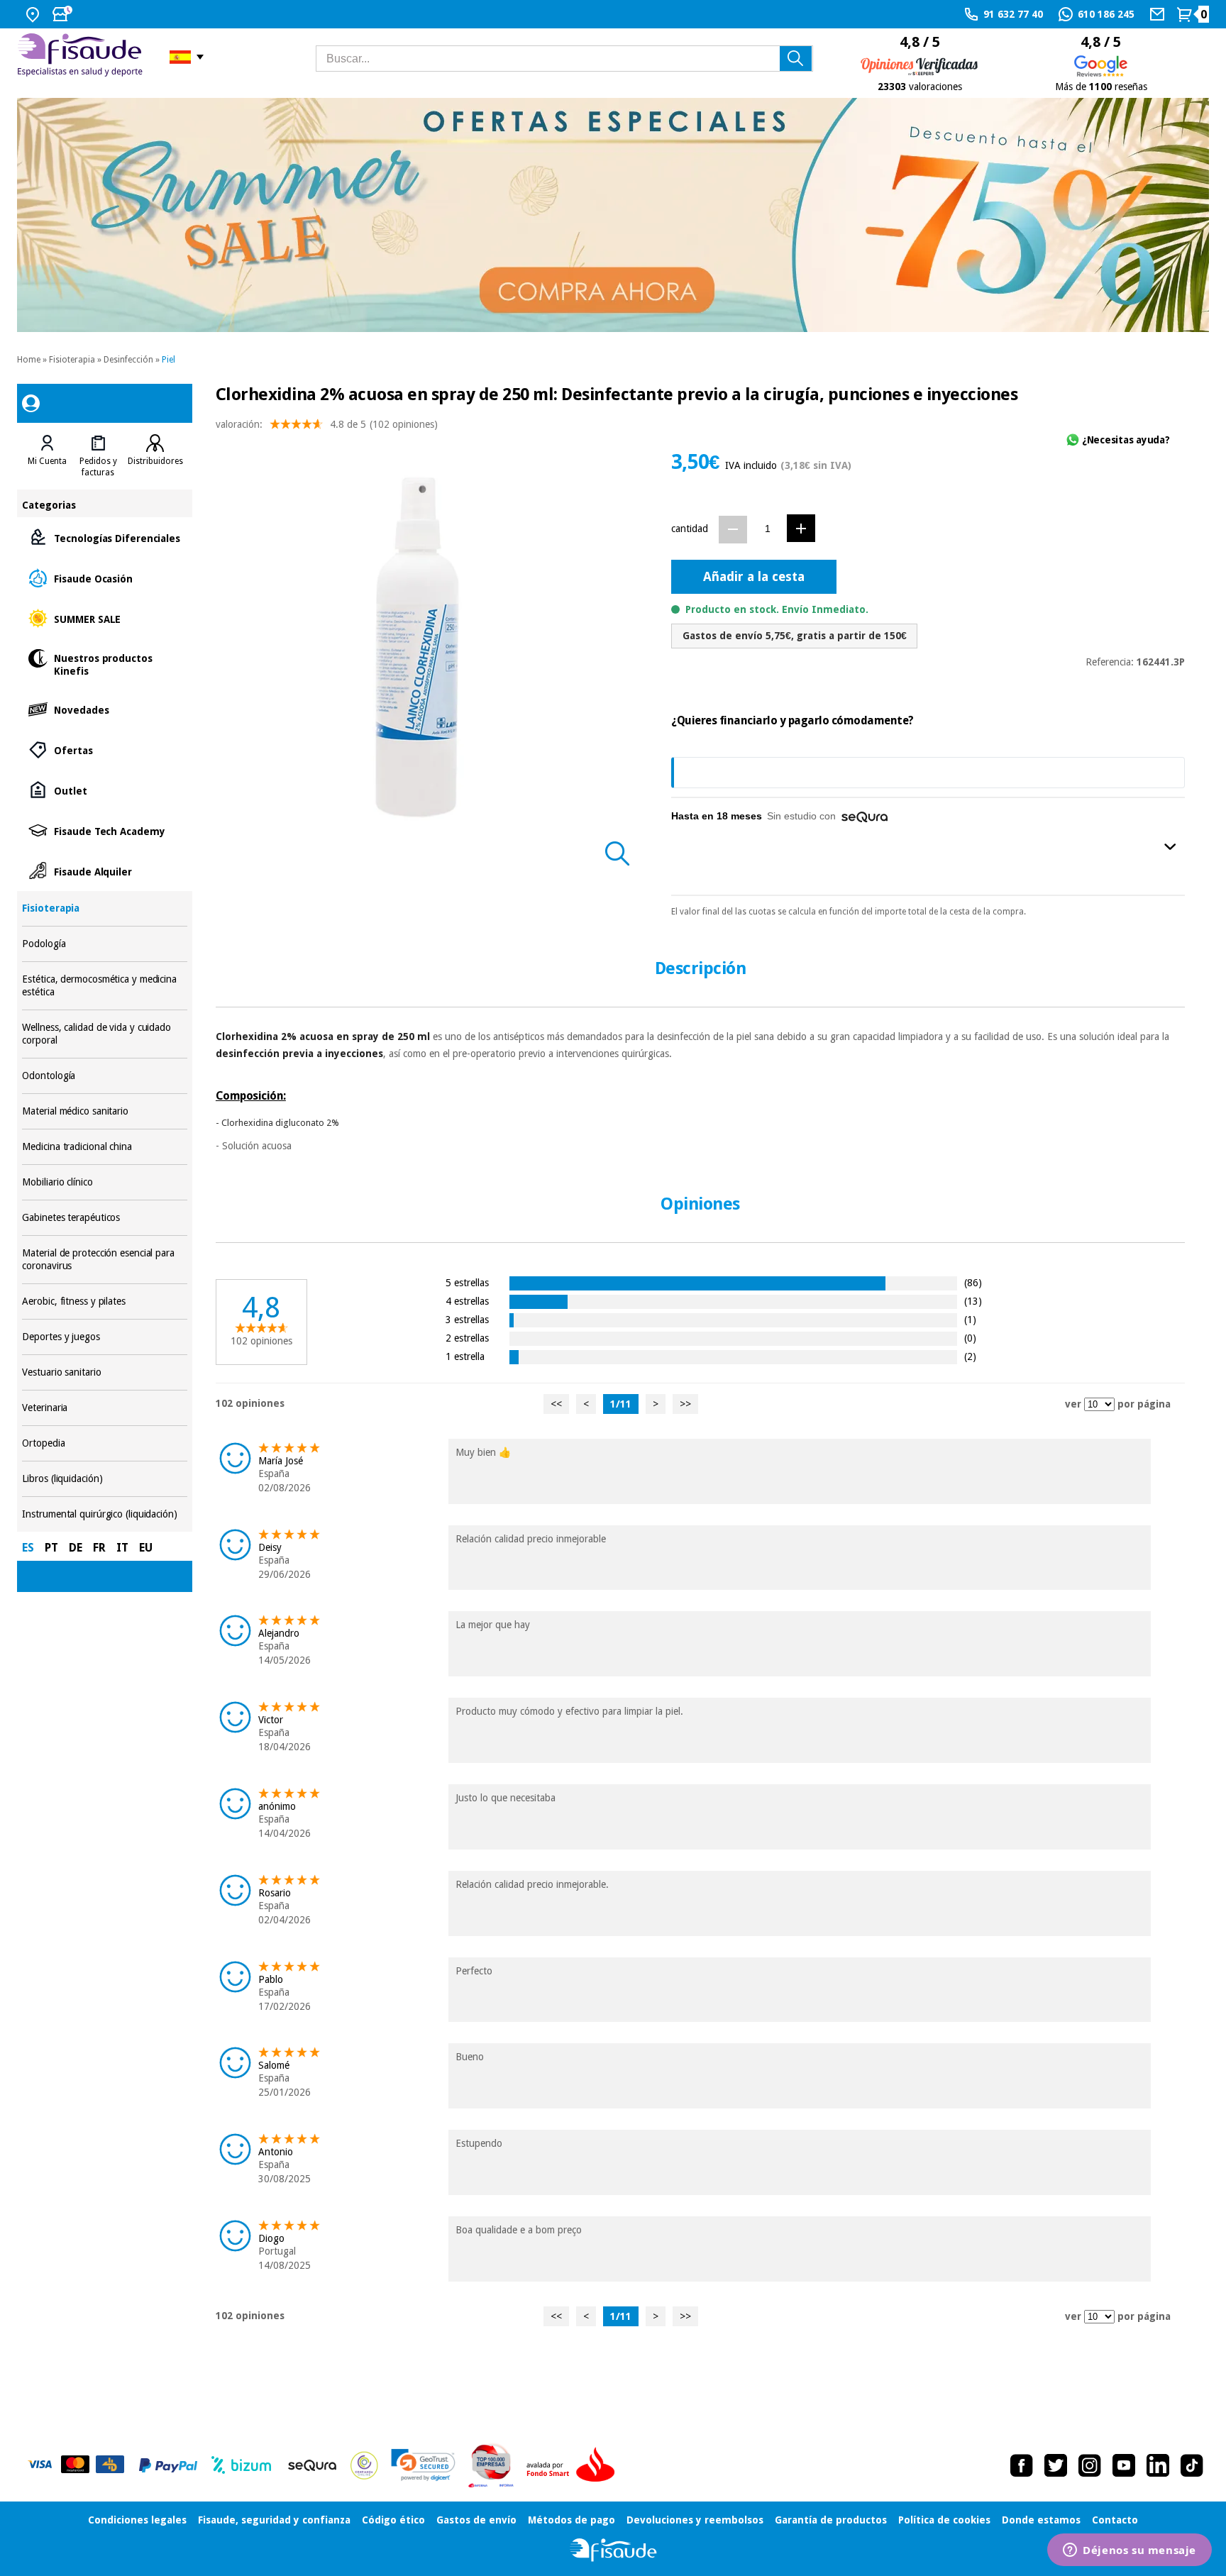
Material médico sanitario (104, 1111)
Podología (104, 944)
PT (51, 1548)
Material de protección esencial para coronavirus (104, 1260)
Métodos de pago (571, 2520)
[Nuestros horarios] (64, 14)
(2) (970, 1356)
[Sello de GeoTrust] (423, 2465)
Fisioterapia (72, 360)
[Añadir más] (801, 528)
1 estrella (465, 1356)
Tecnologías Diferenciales (104, 537)
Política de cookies (944, 2520)
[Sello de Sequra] (312, 2465)
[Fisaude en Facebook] (1022, 2465)
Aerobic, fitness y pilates (104, 1301)
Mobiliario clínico (104, 1182)
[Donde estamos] (34, 14)
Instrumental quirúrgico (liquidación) (104, 1514)
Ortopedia (104, 1443)
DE (76, 1548)
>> (685, 1404)
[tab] (47, 456)
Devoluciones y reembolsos (695, 2520)
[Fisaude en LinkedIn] (1158, 2465)
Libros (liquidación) (104, 1479)
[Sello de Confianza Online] (364, 2465)
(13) (973, 1301)
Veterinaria (104, 1408)
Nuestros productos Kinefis (104, 664)
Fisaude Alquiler (104, 871)
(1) (970, 1319)
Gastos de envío (476, 2520)
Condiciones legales (137, 2520)
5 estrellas (467, 1282)
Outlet (104, 790)
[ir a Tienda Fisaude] (613, 2550)
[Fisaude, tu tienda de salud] (83, 57)
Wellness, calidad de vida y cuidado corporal (104, 1034)
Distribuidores (155, 461)
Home (29, 360)
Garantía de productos (831, 2520)
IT (122, 1548)
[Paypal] (168, 2465)
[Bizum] (242, 2465)
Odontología (104, 1076)
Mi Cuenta (47, 461)
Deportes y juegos (104, 1337)
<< (556, 1404)
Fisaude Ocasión (104, 578)
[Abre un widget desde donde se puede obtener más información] (1130, 2551)
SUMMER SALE (104, 618)
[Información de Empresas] (491, 2465)
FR (99, 1548)
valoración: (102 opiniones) (327, 424)
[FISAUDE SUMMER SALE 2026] (613, 215)
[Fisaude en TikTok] (1192, 2465)
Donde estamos (1041, 2520)
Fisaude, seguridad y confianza (274, 2520)
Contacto (1115, 2520)
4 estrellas (467, 1301)
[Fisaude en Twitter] (1056, 2465)
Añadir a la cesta (754, 576)
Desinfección (128, 360)
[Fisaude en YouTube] (1124, 2465)
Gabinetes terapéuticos (104, 1218)
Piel (169, 360)
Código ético (393, 2520)
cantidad (690, 529)
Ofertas (104, 750)
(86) (973, 1282)
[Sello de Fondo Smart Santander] (574, 2465)
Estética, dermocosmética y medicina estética (104, 986)
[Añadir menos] (733, 530)
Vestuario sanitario (104, 1372)
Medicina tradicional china (104, 1147)
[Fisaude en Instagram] (1090, 2465)
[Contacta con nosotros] (1159, 14)
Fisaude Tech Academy (104, 830)
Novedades (104, 709)
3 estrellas (467, 1319)
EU (146, 1548)
